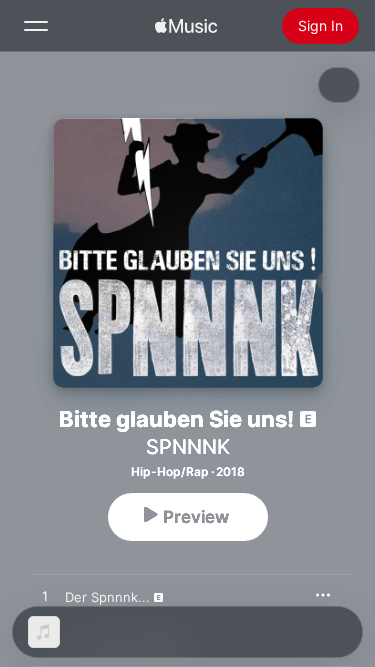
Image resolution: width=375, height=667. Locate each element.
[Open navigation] (36, 26)
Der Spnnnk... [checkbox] (107, 597)
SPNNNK (188, 447)
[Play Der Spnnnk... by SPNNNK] (45, 597)
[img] (186, 26)
